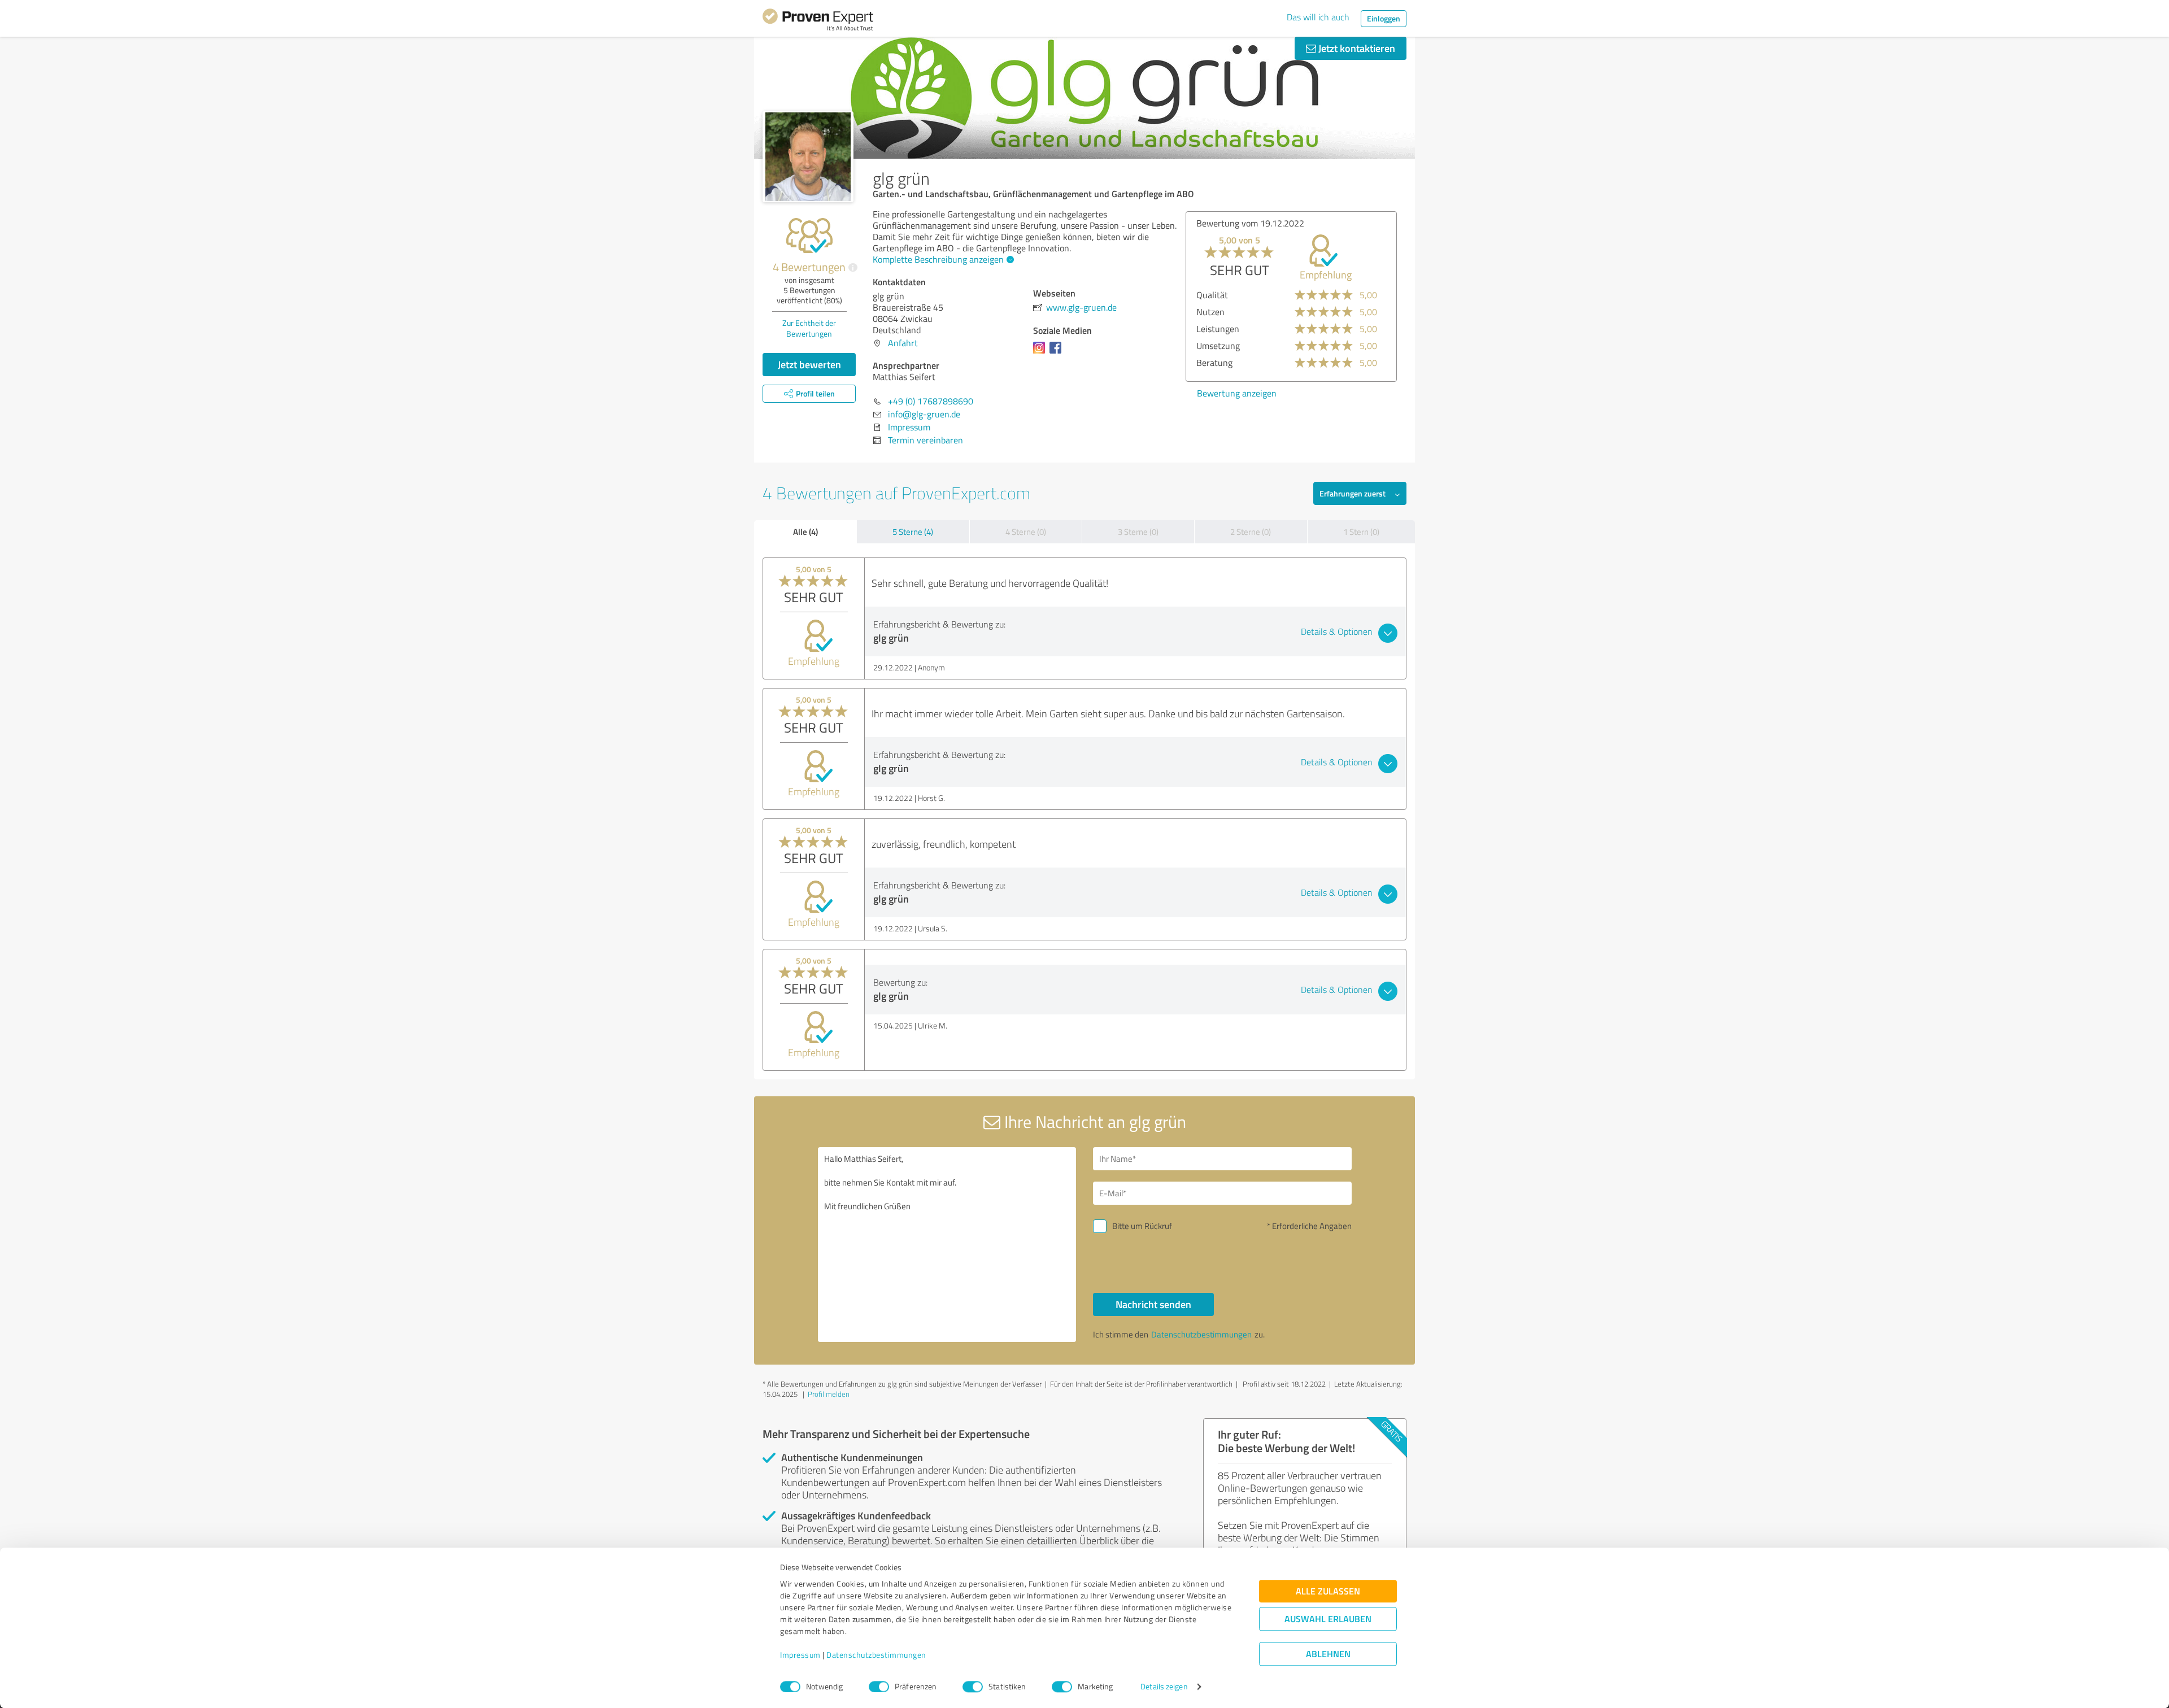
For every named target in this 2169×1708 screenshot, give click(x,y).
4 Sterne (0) (1026, 532)
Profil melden (829, 1394)
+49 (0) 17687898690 (931, 401)
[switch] (879, 1687)
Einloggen (1384, 18)
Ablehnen (1328, 1654)
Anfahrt (903, 343)
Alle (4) (805, 531)
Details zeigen (1164, 1687)
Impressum (800, 1655)
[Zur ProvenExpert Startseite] (818, 21)
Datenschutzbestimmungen (876, 1655)
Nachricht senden (1153, 1304)
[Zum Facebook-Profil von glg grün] (1058, 353)
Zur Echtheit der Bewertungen (809, 328)
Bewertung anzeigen (1237, 393)
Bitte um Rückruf (1142, 1226)
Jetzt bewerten (809, 364)
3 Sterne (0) (1138, 532)
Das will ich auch (1318, 17)
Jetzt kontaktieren (1356, 48)
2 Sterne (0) (1251, 532)
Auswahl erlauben (1328, 1619)
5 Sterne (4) (913, 532)
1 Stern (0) (1361, 532)
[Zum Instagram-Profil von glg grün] (1041, 353)
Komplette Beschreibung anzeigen (938, 259)
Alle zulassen (1328, 1591)
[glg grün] (808, 157)
